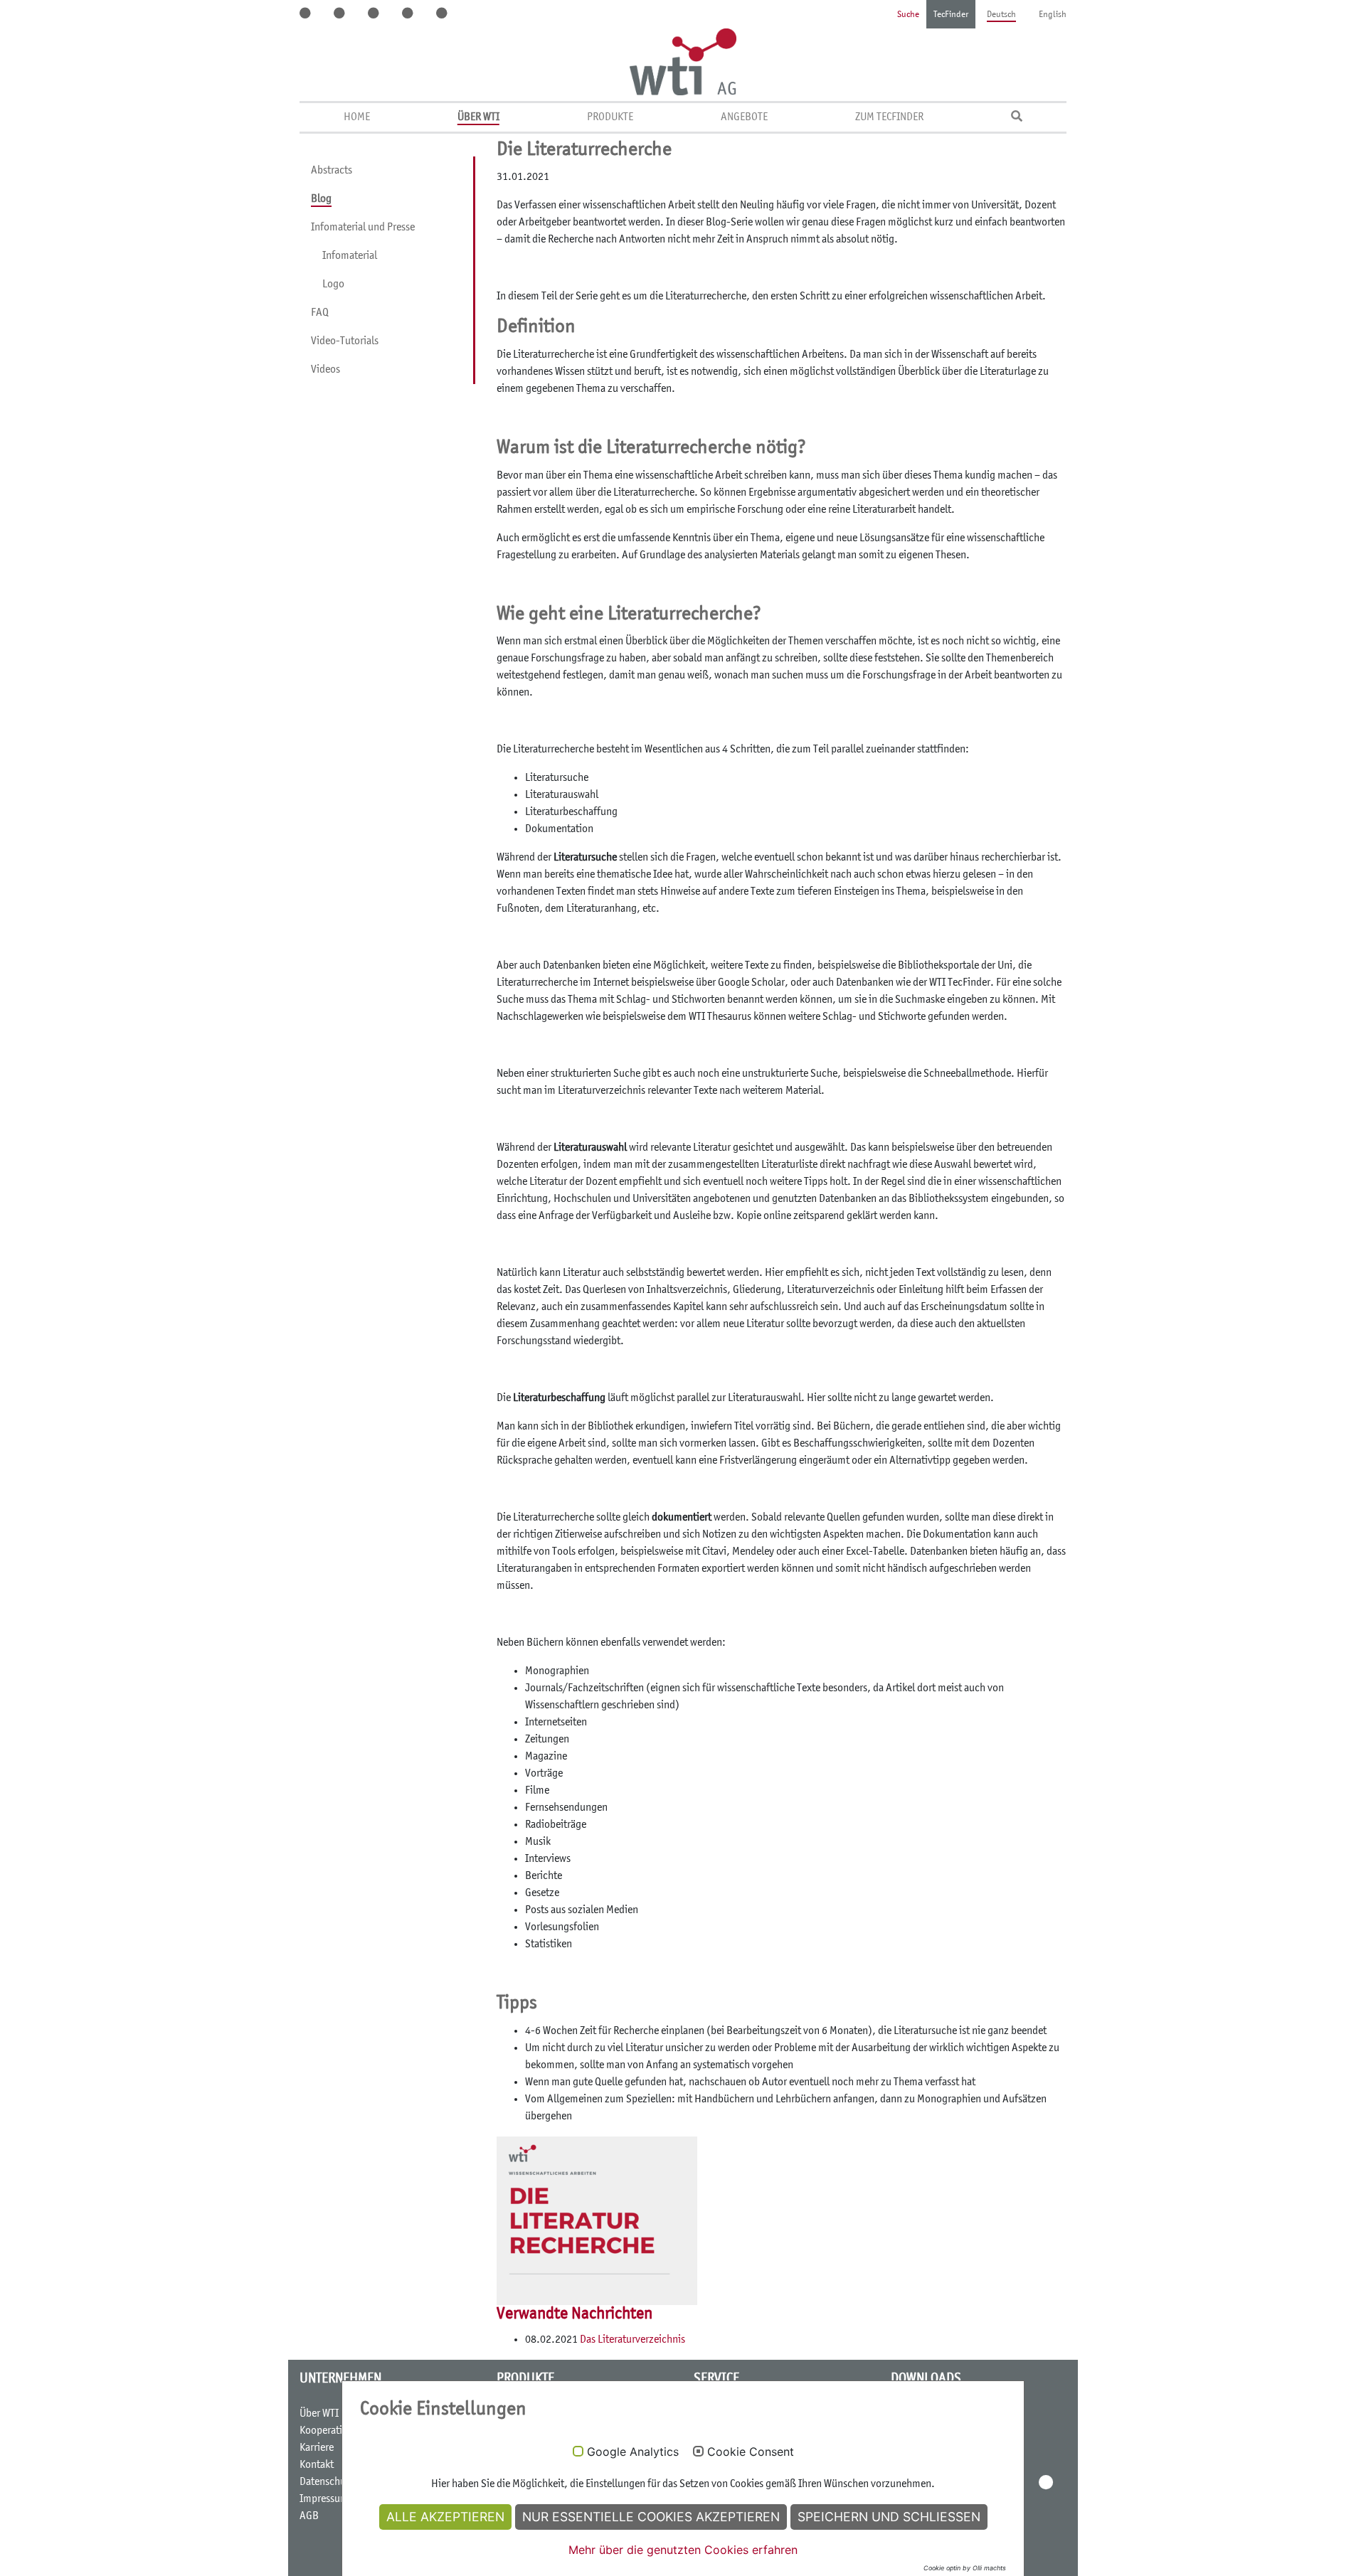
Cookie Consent (751, 2452)
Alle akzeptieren (445, 2517)
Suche (908, 15)
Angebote (744, 117)
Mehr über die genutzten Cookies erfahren (683, 2550)
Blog (321, 199)
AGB (309, 2516)
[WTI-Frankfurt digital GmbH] (683, 62)
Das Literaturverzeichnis (631, 2340)
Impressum (324, 2499)
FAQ (320, 313)
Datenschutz (327, 2482)
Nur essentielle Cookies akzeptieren (651, 2517)
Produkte (610, 117)
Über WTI (478, 117)
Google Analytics (633, 2452)
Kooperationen (332, 2431)
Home (357, 117)
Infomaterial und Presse (363, 228)
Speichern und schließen (889, 2517)
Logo (333, 284)
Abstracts (332, 171)
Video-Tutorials (345, 341)
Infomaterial (350, 256)
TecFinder (951, 15)
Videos (325, 370)
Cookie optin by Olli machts (965, 2568)
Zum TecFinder (889, 117)
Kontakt (317, 2465)
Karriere (317, 2448)
